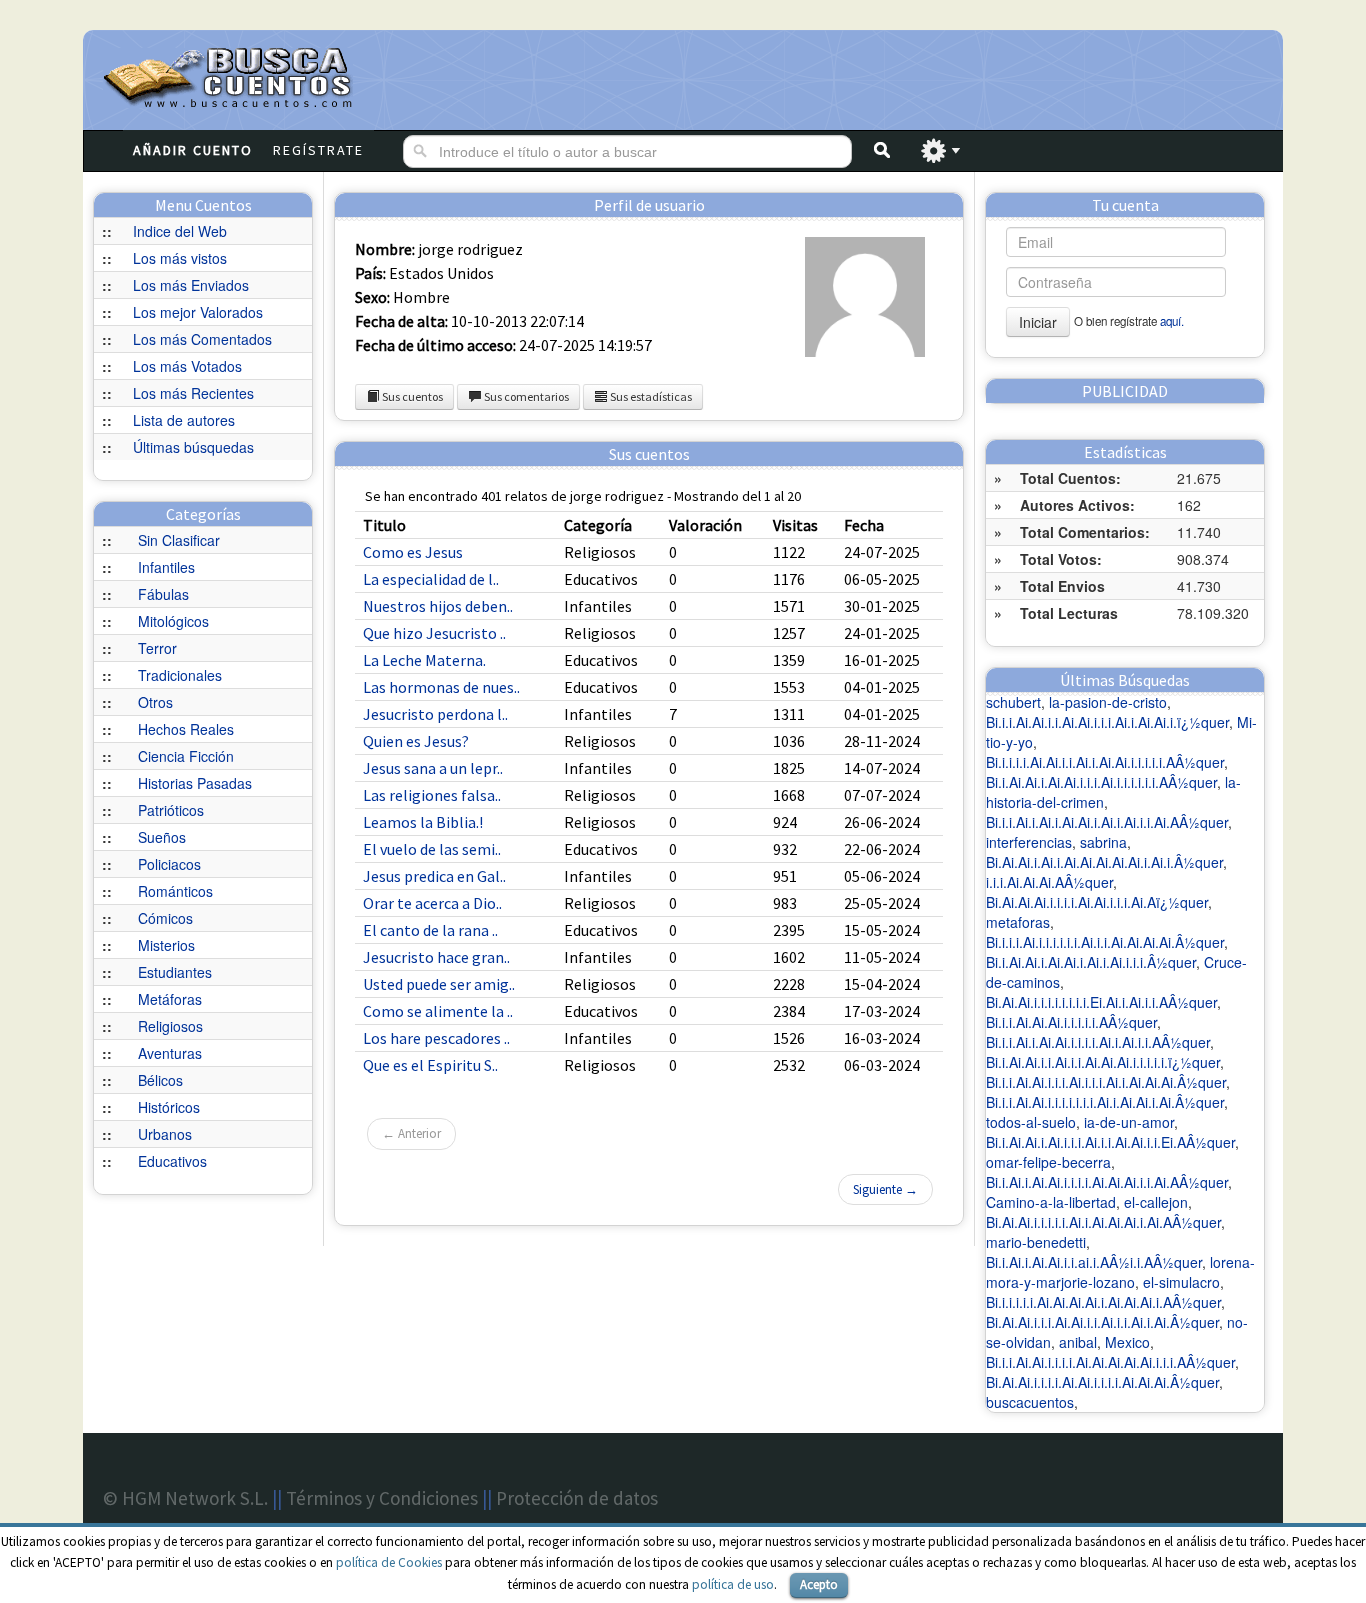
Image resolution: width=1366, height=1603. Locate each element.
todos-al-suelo (1031, 1122)
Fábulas (163, 594)
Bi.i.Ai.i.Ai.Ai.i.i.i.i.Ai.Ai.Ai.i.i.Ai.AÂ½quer (1107, 1182)
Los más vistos (180, 258)
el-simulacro (1181, 1282)
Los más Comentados (202, 339)
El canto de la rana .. (430, 930)
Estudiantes (175, 972)
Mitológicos (173, 621)
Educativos (172, 1161)
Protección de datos (577, 1498)
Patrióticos (171, 810)
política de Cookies (389, 1562)
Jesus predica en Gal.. (434, 876)
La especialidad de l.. (431, 579)
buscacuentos (1030, 1402)
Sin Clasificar (179, 540)
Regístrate (318, 150)
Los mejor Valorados (198, 312)
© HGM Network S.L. (185, 1498)
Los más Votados (187, 366)
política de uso (733, 1584)
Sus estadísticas (650, 396)
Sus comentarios (525, 396)
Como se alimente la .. (438, 1011)
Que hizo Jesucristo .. (434, 633)
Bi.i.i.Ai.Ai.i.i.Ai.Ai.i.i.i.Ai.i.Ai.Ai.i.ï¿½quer (1107, 722)
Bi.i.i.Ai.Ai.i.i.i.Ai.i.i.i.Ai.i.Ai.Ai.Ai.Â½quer (1106, 1082)
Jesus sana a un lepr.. (433, 768)
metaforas (1018, 922)
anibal (1078, 1342)
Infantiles (166, 567)
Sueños (162, 837)
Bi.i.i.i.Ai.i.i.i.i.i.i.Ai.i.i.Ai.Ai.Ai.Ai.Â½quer (1105, 942)
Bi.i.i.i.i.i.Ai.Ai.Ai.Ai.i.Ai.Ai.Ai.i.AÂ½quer (1103, 1302)
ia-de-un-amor (1129, 1122)
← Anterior (411, 1133)
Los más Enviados (191, 285)
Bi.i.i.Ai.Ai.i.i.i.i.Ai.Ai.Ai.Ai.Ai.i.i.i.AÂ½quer (1110, 1362)
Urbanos (165, 1134)
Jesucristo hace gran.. (436, 957)
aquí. (1172, 321)
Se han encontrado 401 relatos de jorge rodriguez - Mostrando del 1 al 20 (583, 496)
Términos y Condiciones (382, 1498)
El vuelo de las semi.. (432, 849)
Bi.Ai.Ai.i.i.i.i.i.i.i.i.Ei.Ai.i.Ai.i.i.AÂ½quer (1101, 1002)
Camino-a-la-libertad (1051, 1202)
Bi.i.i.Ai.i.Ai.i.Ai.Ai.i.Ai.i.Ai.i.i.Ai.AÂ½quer (1107, 822)
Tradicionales (180, 675)
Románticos (175, 891)
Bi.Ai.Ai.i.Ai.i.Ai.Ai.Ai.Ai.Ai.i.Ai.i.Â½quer (1104, 862)
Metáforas (170, 999)
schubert (1013, 702)
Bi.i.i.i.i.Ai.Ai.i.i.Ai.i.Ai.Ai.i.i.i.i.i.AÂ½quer (1105, 762)
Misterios (166, 945)
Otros (155, 702)
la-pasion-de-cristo (1108, 702)
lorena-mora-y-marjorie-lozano (1120, 1272)
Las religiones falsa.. (432, 795)
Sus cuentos (411, 396)
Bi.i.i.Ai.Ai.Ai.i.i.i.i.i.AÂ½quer (1071, 1022)
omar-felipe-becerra (1048, 1162)
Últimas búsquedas (193, 447)
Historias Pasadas (195, 783)
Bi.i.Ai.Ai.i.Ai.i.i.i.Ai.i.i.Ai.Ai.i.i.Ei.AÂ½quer (1110, 1142)
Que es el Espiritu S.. (430, 1065)
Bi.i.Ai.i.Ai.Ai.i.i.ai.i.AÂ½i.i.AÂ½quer (1094, 1262)
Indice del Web (180, 231)
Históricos (169, 1107)
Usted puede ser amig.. (439, 984)
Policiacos (169, 864)
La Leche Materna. (424, 660)
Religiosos (170, 1026)
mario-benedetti (1036, 1242)
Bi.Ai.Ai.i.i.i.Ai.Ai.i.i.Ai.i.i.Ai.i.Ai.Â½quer (1102, 1322)
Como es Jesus (413, 552)
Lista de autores (184, 420)
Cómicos (165, 918)
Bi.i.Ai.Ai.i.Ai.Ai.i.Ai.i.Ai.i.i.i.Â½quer (1091, 962)
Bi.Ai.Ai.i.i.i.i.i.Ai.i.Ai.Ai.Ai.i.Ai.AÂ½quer (1103, 1222)
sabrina (1103, 842)
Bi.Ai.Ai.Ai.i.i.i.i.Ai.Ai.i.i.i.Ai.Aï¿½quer (1097, 902)
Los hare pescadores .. (436, 1038)
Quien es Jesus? (416, 741)
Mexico (1127, 1342)
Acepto (819, 1584)
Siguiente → (885, 1189)
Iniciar (1038, 322)
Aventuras (170, 1053)
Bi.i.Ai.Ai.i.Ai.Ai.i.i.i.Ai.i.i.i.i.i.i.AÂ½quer (1101, 782)
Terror (157, 648)
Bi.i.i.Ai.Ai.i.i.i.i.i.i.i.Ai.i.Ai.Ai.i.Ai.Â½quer (1105, 1102)
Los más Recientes (193, 393)
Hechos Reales (186, 729)
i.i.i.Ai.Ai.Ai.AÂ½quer (1049, 882)
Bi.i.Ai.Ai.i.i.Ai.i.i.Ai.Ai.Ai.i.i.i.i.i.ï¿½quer (1103, 1062)
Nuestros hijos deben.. (438, 606)
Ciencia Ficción (186, 756)
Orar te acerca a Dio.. (432, 903)
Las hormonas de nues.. (441, 687)
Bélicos (160, 1080)
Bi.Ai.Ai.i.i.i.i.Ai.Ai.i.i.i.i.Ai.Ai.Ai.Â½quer (1102, 1382)
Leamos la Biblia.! (423, 822)
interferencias (1029, 842)
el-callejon (1156, 1202)
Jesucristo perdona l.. (435, 714)
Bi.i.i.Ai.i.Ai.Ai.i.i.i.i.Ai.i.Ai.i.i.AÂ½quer (1098, 1042)
